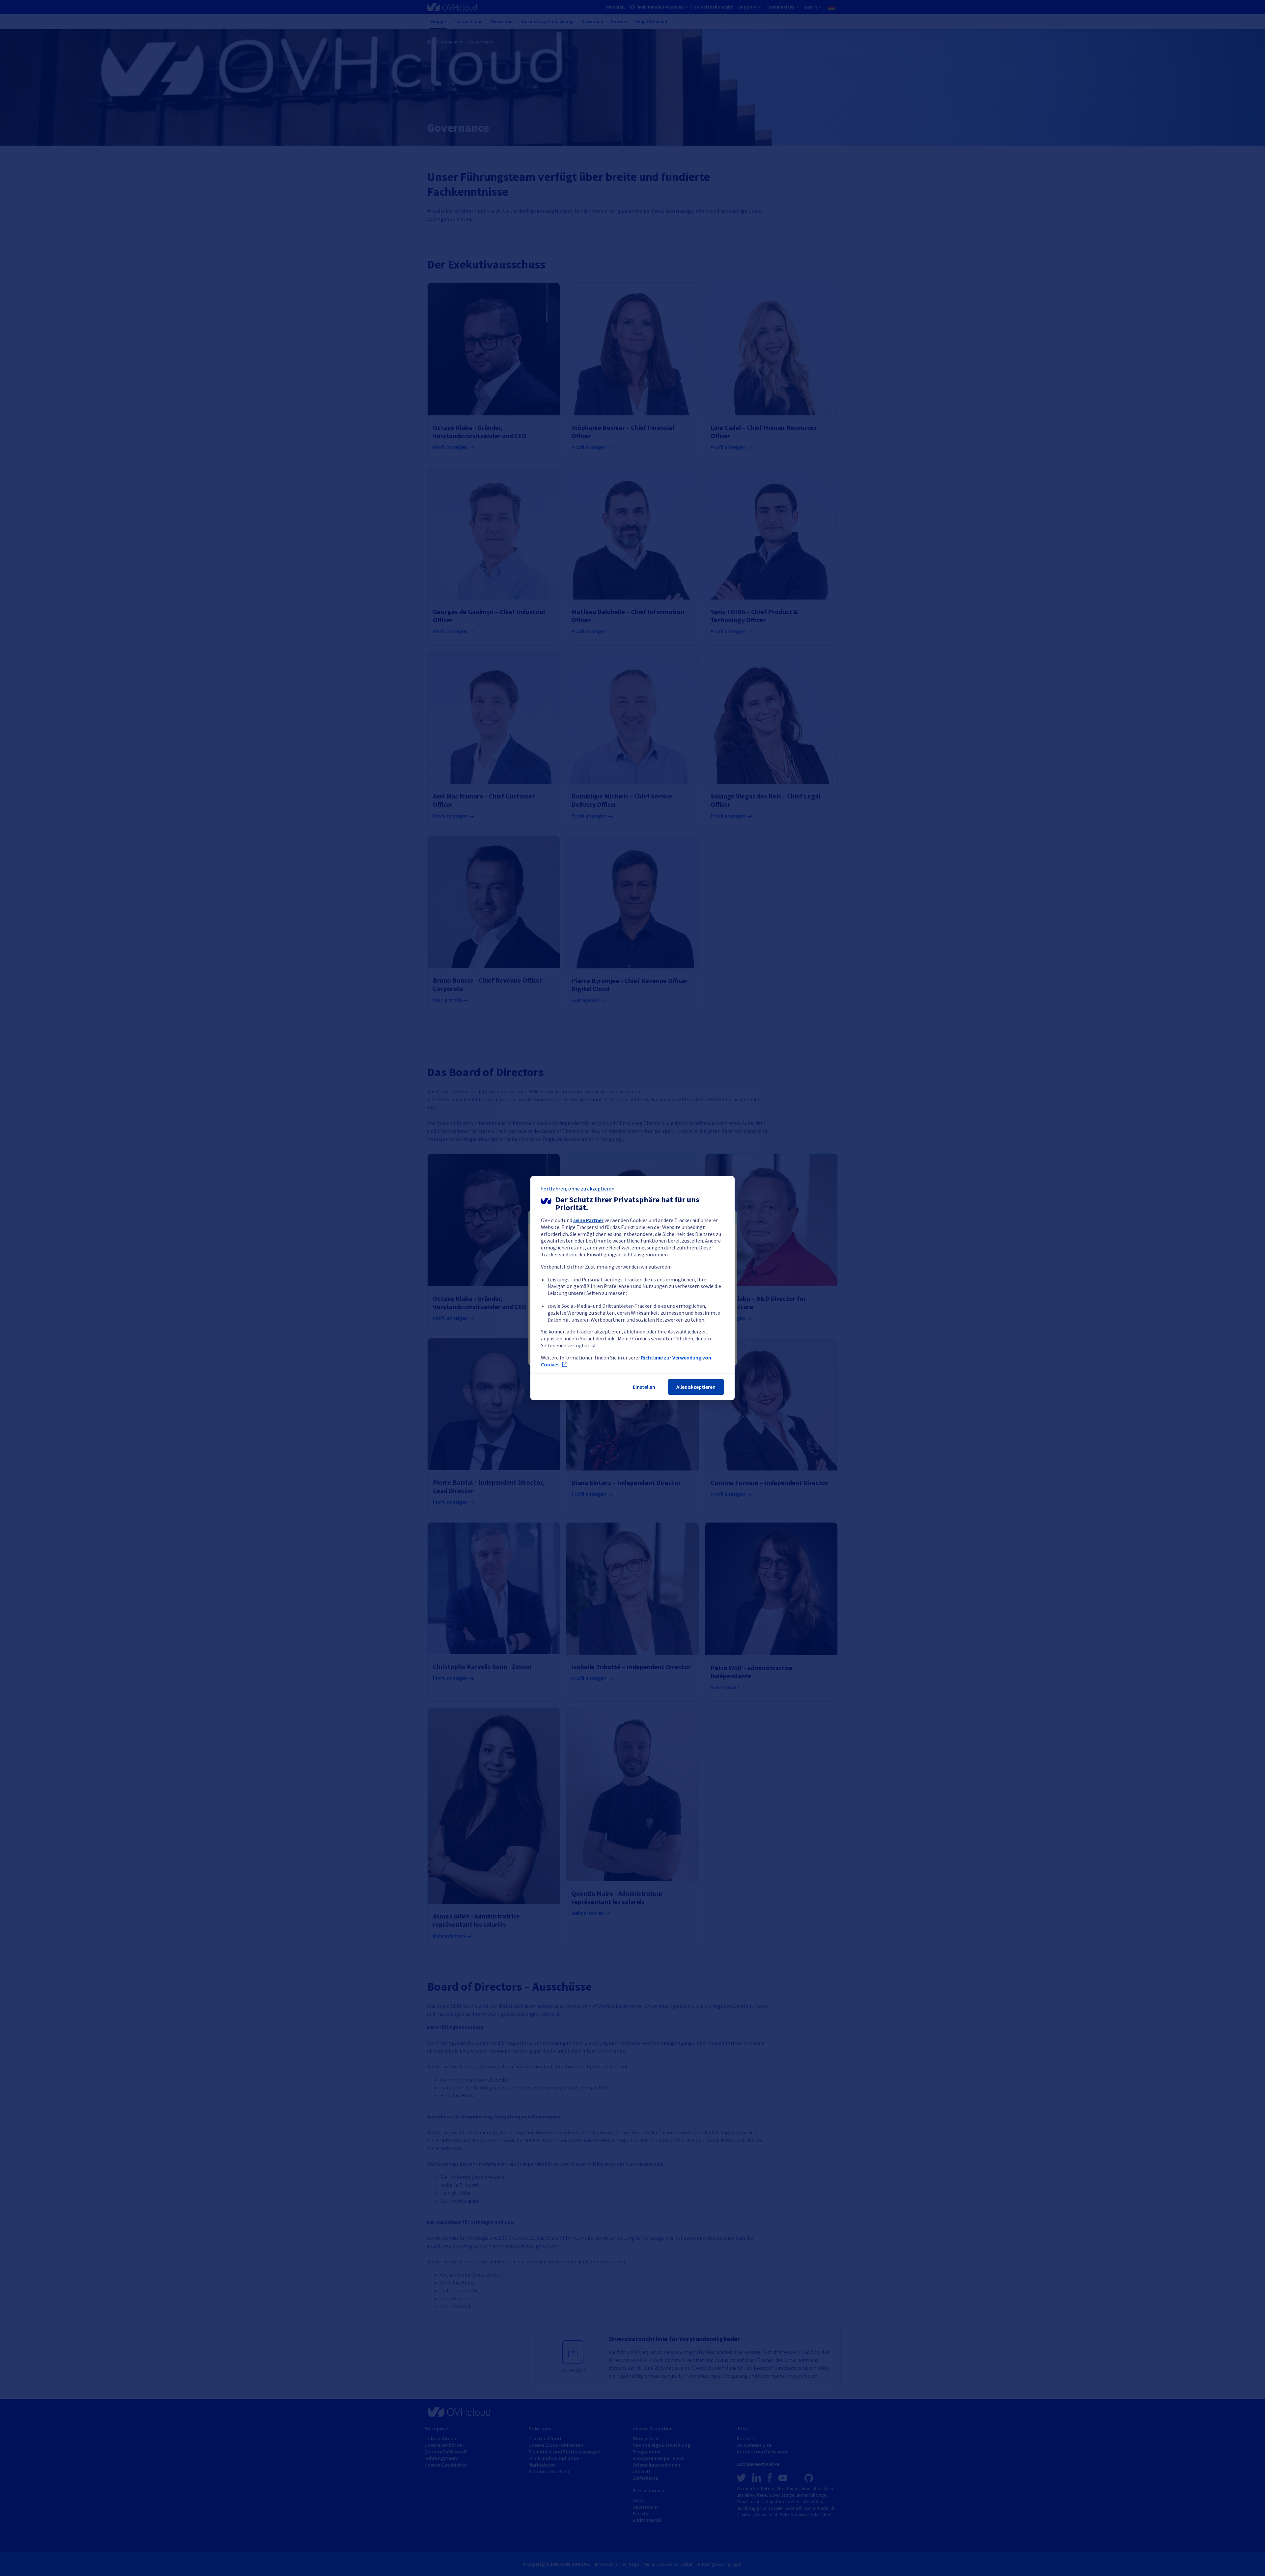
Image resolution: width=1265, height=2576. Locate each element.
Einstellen (644, 1387)
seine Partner (588, 1220)
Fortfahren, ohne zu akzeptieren (578, 1189)
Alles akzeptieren (696, 1387)
